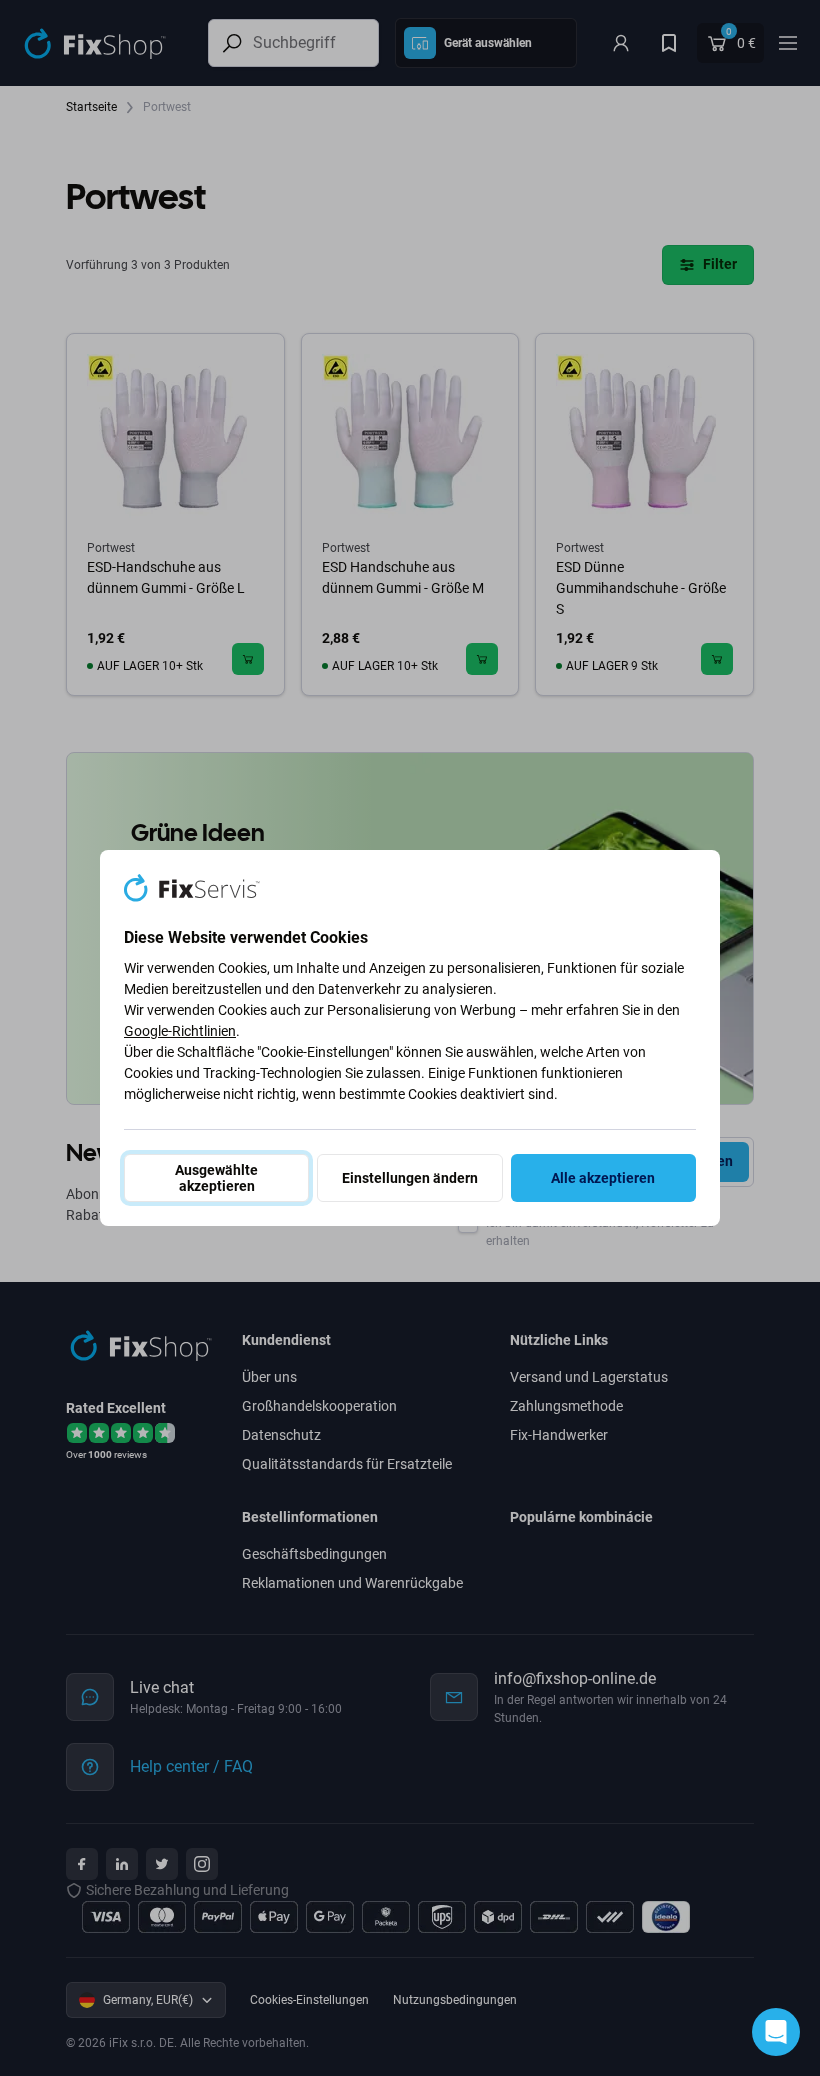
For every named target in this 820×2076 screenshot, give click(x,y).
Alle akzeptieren (603, 1178)
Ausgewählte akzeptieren (216, 1178)
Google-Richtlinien (180, 1031)
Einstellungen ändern (410, 1178)
